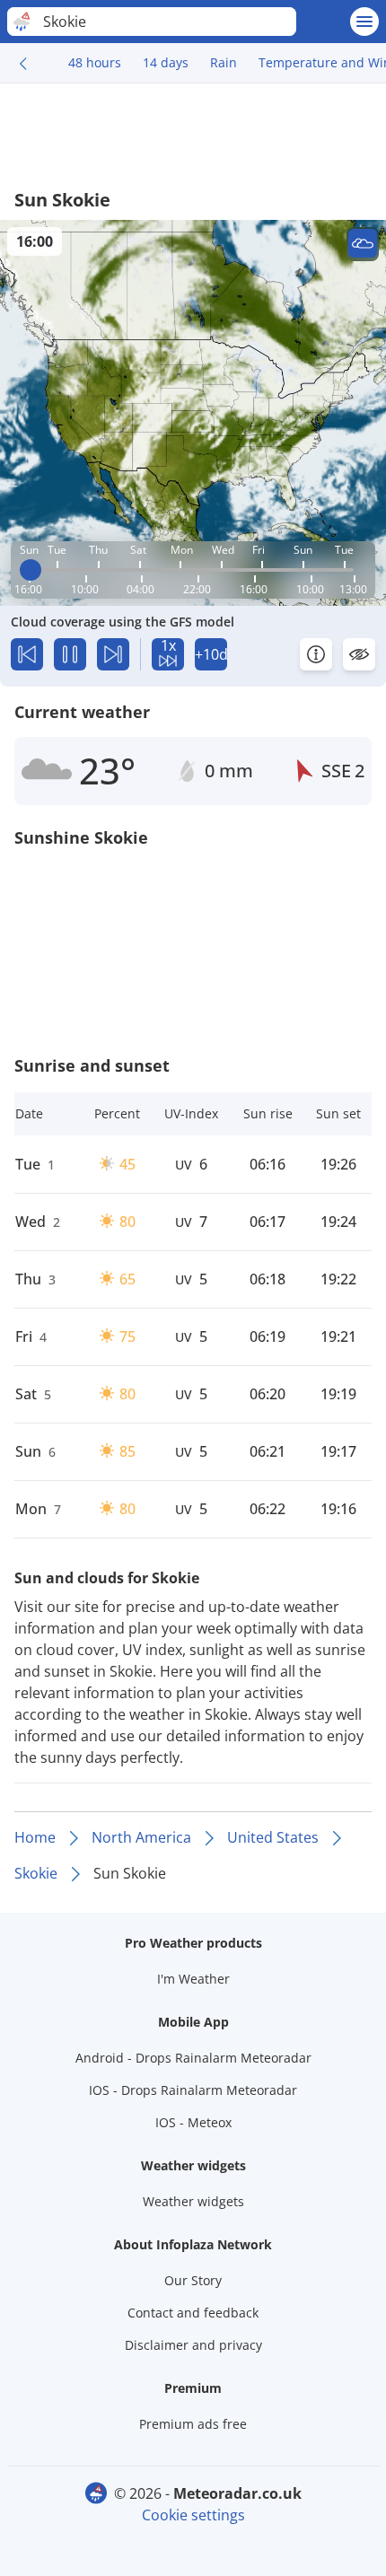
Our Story (193, 2280)
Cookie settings (193, 2515)
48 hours (95, 62)
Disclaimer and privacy (193, 2345)
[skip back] (27, 654)
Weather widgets (193, 2201)
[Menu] (364, 22)
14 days (166, 62)
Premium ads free (193, 2424)
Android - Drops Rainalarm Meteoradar (193, 2058)
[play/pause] (70, 654)
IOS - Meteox (193, 2122)
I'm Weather (193, 1979)
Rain (224, 62)
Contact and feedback (193, 2313)
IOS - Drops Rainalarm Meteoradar (193, 2090)
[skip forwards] (113, 654)
